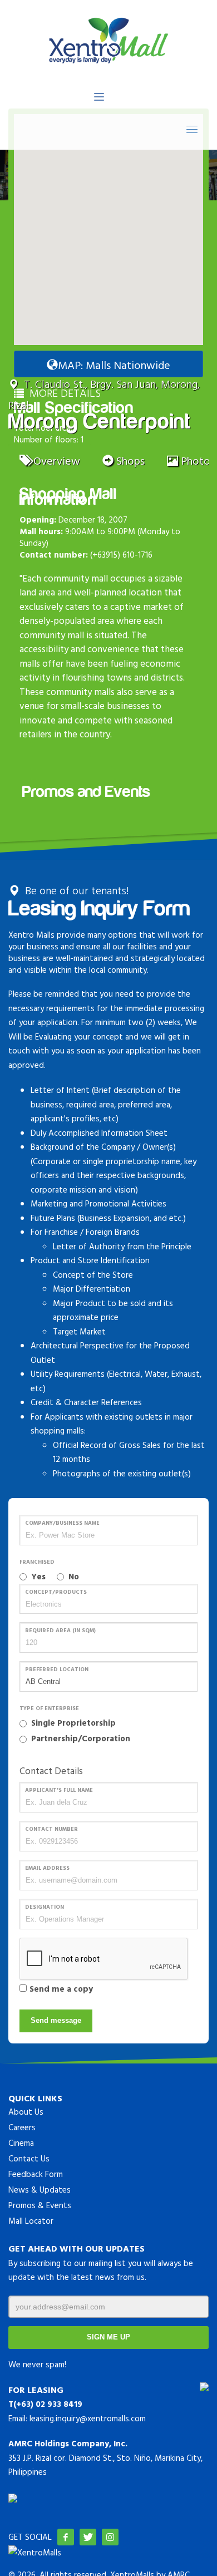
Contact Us (29, 2158)
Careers (22, 2127)
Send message (56, 2020)
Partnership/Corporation (81, 1738)
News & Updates (40, 2190)
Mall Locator (31, 2221)
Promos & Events (40, 2205)
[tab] (50, 459)
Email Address (47, 1868)
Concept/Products (56, 1592)
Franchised (37, 1562)
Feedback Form (36, 2174)
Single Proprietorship (73, 1723)
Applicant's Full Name (59, 1790)
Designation (45, 1907)
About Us (26, 2112)
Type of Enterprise (49, 1708)
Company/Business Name (62, 1523)
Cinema (21, 2143)
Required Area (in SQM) (60, 1630)
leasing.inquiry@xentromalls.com (88, 2418)
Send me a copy (61, 1989)
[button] (108, 223)
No (74, 1576)
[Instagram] (110, 2537)
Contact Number (51, 1829)
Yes (38, 1576)
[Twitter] (88, 2537)
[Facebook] (66, 2537)
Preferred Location (57, 1669)
